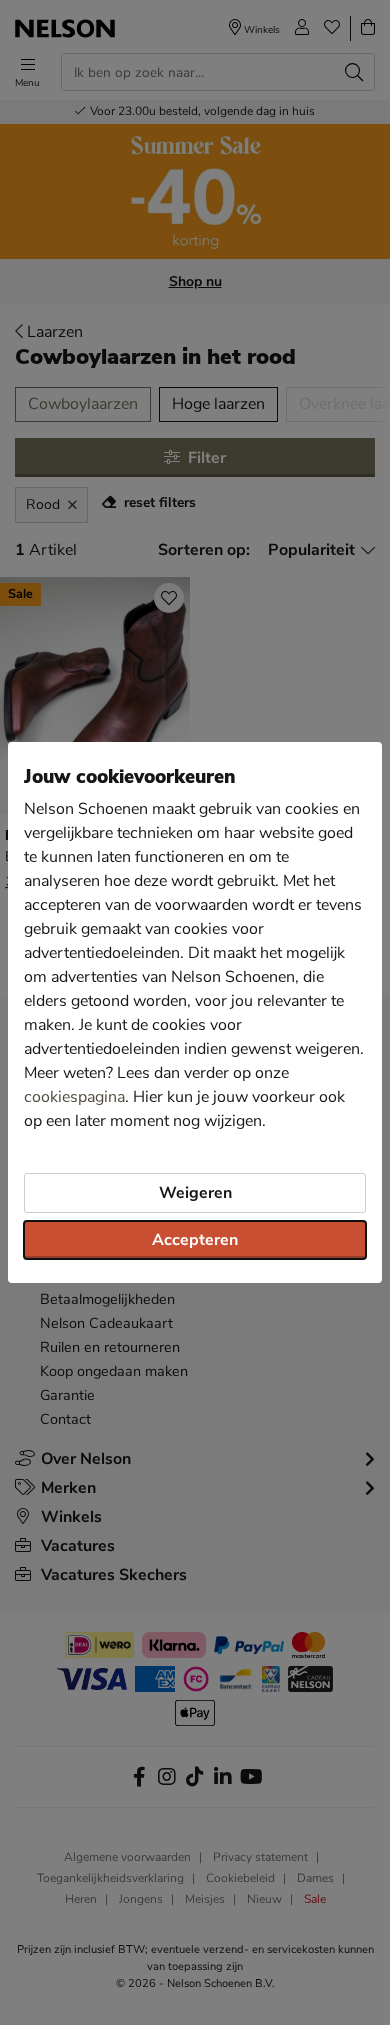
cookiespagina (74, 1097)
